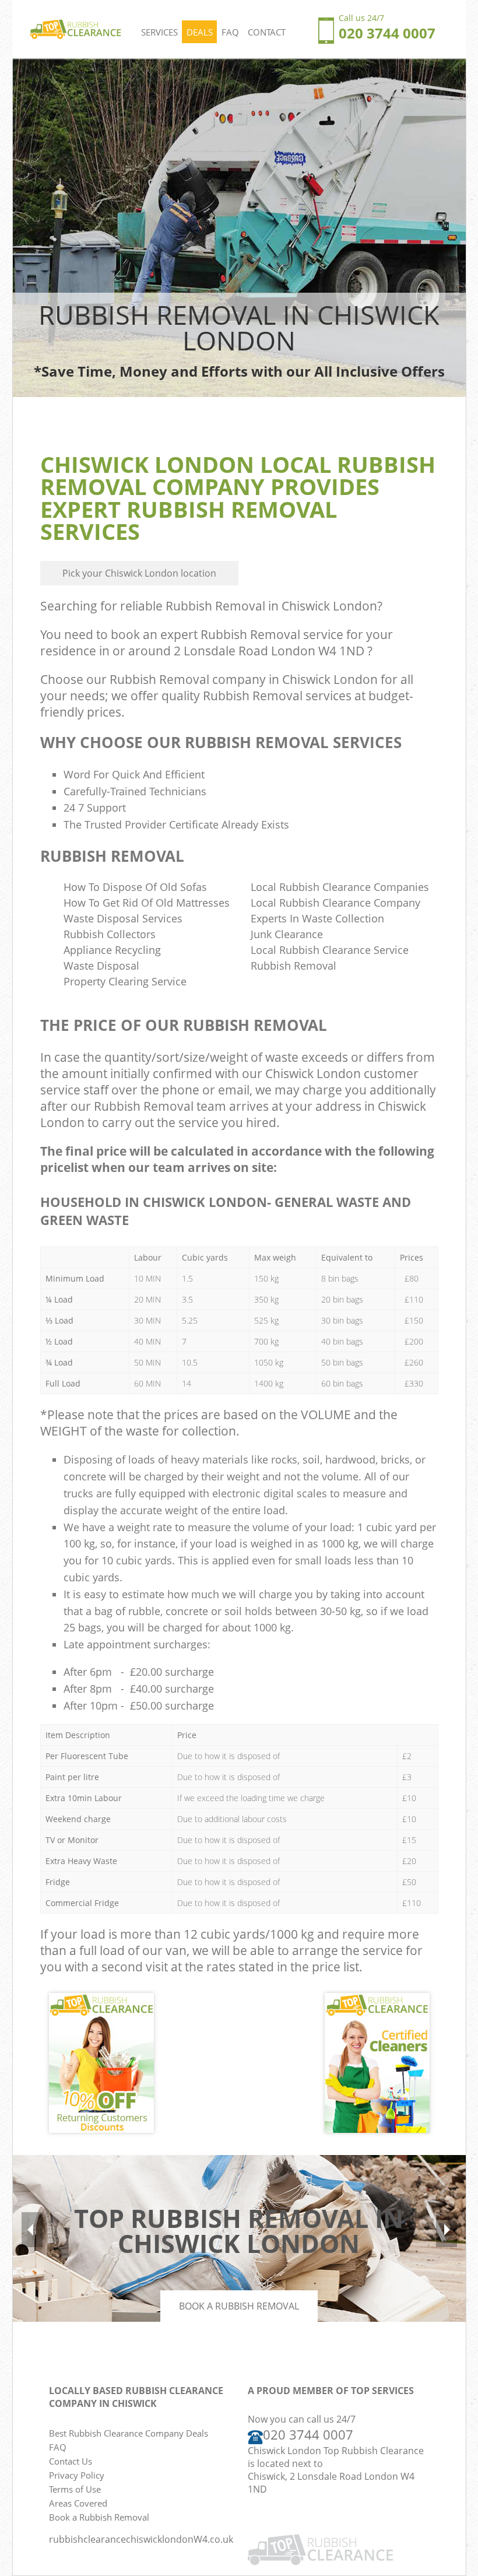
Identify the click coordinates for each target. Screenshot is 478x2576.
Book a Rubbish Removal (239, 2306)
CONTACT (267, 32)
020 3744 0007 (308, 2435)
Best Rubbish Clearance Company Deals (129, 2433)
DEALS (200, 32)
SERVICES (159, 32)
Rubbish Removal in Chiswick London (271, 606)
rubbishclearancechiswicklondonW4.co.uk (141, 2539)
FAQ (230, 32)
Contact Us (71, 2461)
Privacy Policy (77, 2475)
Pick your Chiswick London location (139, 573)
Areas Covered (78, 2503)
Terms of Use (75, 2489)
